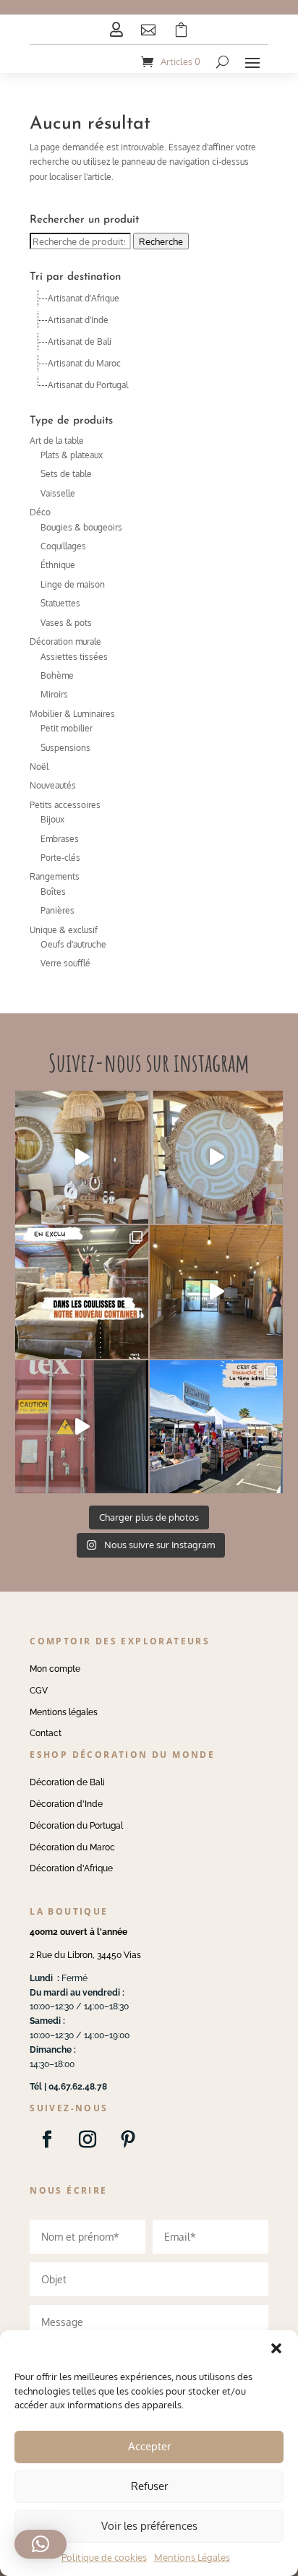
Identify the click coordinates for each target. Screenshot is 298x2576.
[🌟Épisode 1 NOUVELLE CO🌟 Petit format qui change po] (82, 1157)
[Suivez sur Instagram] (88, 2139)
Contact (46, 1733)
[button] (276, 2348)
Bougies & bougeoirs (81, 527)
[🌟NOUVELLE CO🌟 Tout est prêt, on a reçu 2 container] (216, 1157)
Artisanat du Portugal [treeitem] (88, 385)
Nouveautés (53, 785)
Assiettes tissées (74, 657)
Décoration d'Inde (66, 1804)
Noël (39, 767)
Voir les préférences (149, 2526)
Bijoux (52, 819)
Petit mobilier (67, 728)
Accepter (149, 2446)
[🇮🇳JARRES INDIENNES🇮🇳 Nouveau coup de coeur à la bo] (82, 1427)
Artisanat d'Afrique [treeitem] (84, 298)
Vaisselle (58, 493)
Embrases (60, 839)
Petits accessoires (65, 805)
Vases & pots (66, 623)
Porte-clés (60, 858)
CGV (39, 1691)
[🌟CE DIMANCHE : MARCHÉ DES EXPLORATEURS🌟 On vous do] (216, 1427)
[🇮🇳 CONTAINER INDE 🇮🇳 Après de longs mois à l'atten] (82, 1292)
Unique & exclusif (64, 930)
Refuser (149, 2486)
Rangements (55, 876)
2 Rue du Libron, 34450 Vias (85, 1955)
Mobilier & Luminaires (72, 714)
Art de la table (57, 441)
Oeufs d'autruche (73, 944)
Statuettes (60, 603)
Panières (58, 910)
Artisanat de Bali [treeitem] (80, 342)
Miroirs (54, 694)
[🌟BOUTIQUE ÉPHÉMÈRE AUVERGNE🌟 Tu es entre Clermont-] (216, 1292)
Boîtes (53, 892)
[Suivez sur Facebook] (47, 2139)
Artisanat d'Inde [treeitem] (78, 320)
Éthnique (58, 565)
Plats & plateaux (72, 455)
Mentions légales (64, 1712)
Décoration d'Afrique (71, 1868)
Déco (40, 512)
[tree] (149, 342)
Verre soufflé (65, 963)
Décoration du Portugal (76, 1826)
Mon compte (55, 1669)
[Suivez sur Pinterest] (128, 2139)
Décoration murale (65, 641)
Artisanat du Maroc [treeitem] (84, 363)
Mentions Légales (192, 2557)
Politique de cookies (104, 2557)
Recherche (161, 241)
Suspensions (65, 748)
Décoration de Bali (67, 1782)
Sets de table (66, 474)
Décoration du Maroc (72, 1847)
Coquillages (63, 546)
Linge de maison (73, 584)
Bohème (57, 675)
